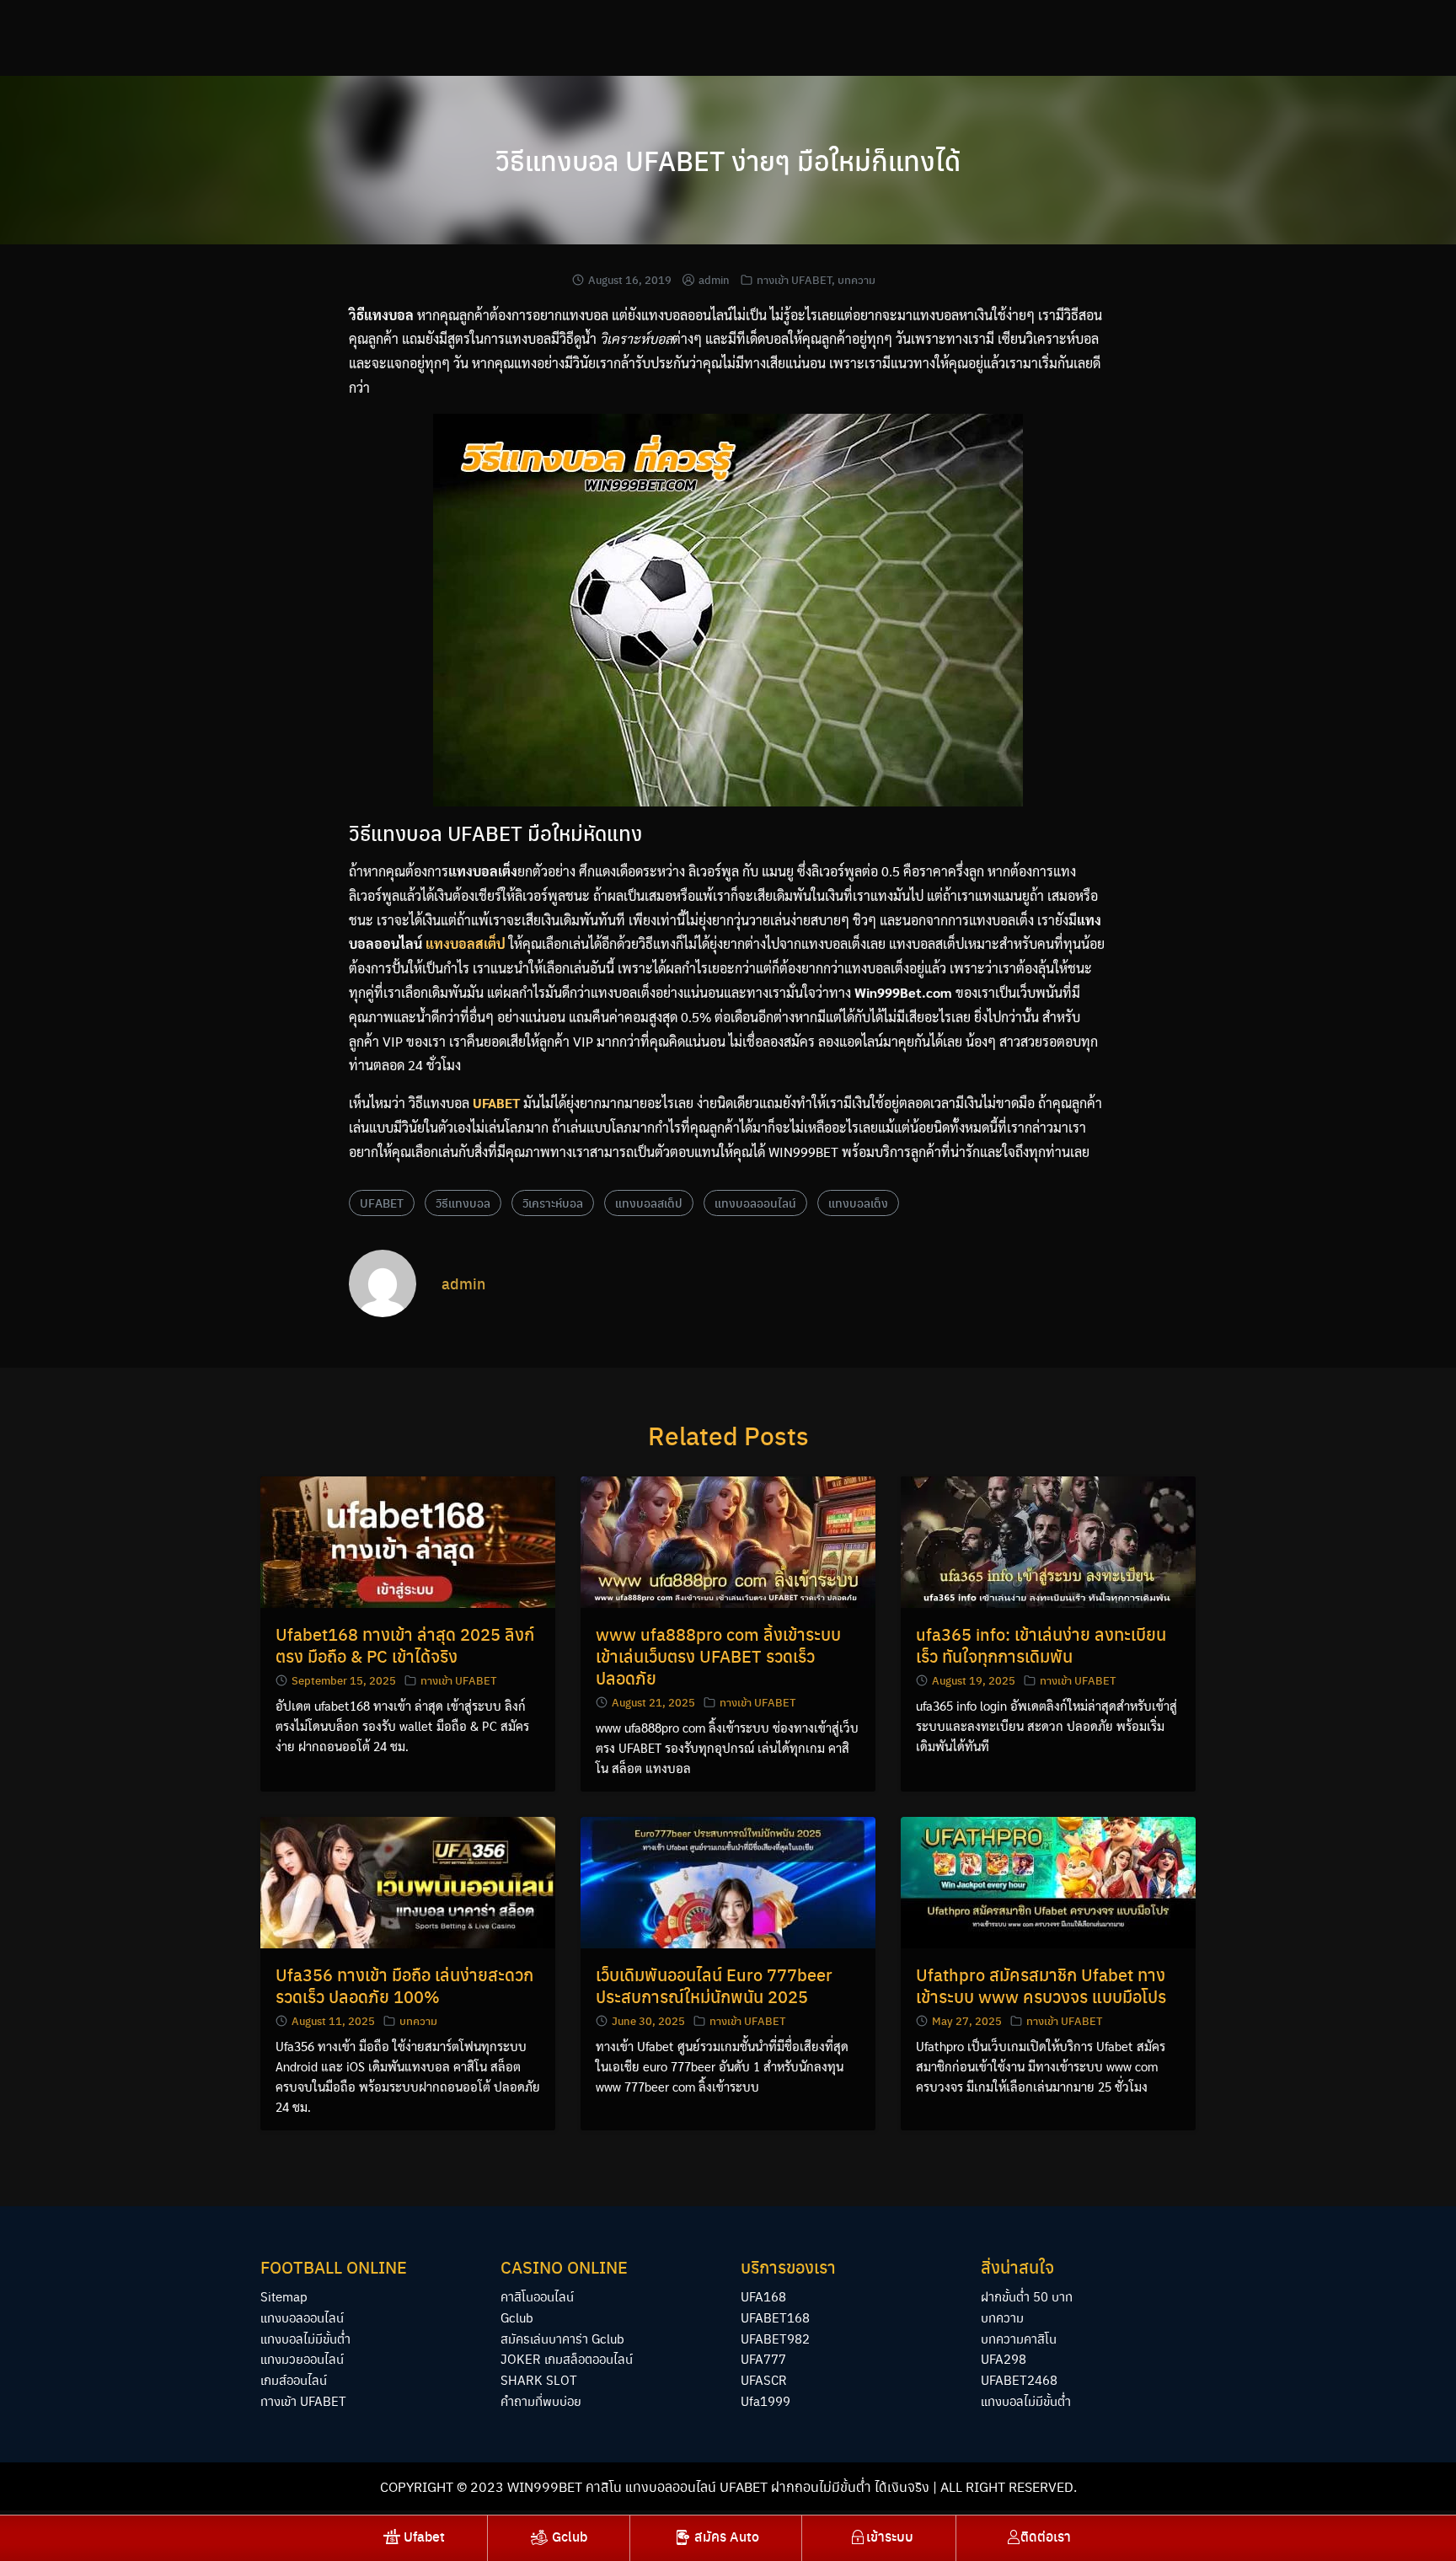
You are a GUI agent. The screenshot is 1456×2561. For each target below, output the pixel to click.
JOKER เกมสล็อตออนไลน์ (567, 2358)
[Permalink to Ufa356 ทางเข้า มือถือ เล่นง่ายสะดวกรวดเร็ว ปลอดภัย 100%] (408, 1881)
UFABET (382, 1203)
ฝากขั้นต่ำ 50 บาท (1027, 2296)
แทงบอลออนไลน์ (755, 1203)
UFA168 (763, 2296)
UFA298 (1004, 2358)
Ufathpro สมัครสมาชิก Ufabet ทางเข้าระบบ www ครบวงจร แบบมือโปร (1041, 1985)
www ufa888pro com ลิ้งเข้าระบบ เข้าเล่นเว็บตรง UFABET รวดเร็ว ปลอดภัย (718, 1656)
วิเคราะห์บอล (553, 1203)
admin (714, 279)
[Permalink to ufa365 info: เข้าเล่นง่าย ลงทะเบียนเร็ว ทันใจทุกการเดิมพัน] (1048, 1540)
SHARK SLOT (539, 2379)
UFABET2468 (1019, 2379)
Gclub (517, 2317)
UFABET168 (775, 2317)
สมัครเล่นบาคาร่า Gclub (562, 2338)
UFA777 (763, 2358)
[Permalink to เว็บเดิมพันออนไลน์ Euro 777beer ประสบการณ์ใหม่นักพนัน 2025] (728, 1881)
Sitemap (284, 2296)
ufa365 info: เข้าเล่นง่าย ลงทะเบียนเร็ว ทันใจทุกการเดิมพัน (1041, 1645)
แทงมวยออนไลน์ (302, 2358)
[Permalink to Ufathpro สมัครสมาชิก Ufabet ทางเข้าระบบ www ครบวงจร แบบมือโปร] (1048, 1881)
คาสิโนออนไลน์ (537, 2296)
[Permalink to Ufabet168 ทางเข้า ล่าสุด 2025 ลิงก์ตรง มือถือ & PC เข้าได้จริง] (408, 1540)
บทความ (856, 279)
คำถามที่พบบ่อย (541, 2400)
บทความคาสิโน (1019, 2338)
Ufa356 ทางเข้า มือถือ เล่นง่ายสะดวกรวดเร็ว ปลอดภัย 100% (404, 1985)
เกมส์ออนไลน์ (294, 2379)
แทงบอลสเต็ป (649, 1203)
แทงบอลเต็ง (858, 1203)
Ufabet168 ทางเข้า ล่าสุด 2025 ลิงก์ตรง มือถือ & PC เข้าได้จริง (405, 1645)
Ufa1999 (765, 2400)
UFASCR (764, 2379)
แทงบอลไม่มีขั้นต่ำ (305, 2338)
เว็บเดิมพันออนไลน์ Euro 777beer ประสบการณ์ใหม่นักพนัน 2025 (714, 1985)
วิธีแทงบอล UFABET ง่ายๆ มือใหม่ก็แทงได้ (728, 160)
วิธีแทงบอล (463, 1203)
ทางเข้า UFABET (794, 279)
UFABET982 (775, 2338)
